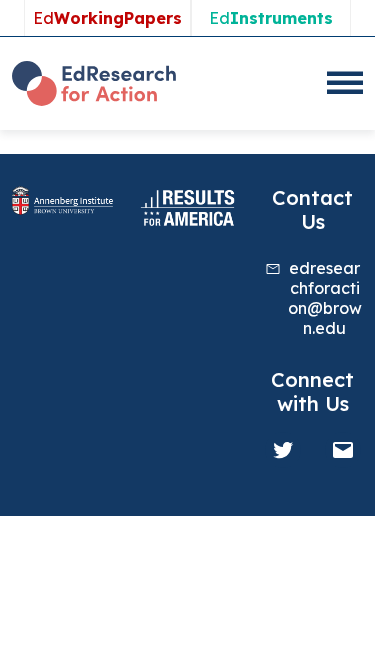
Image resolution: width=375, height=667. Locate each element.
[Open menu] (345, 83)
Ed (107, 18)
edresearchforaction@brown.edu (325, 298)
